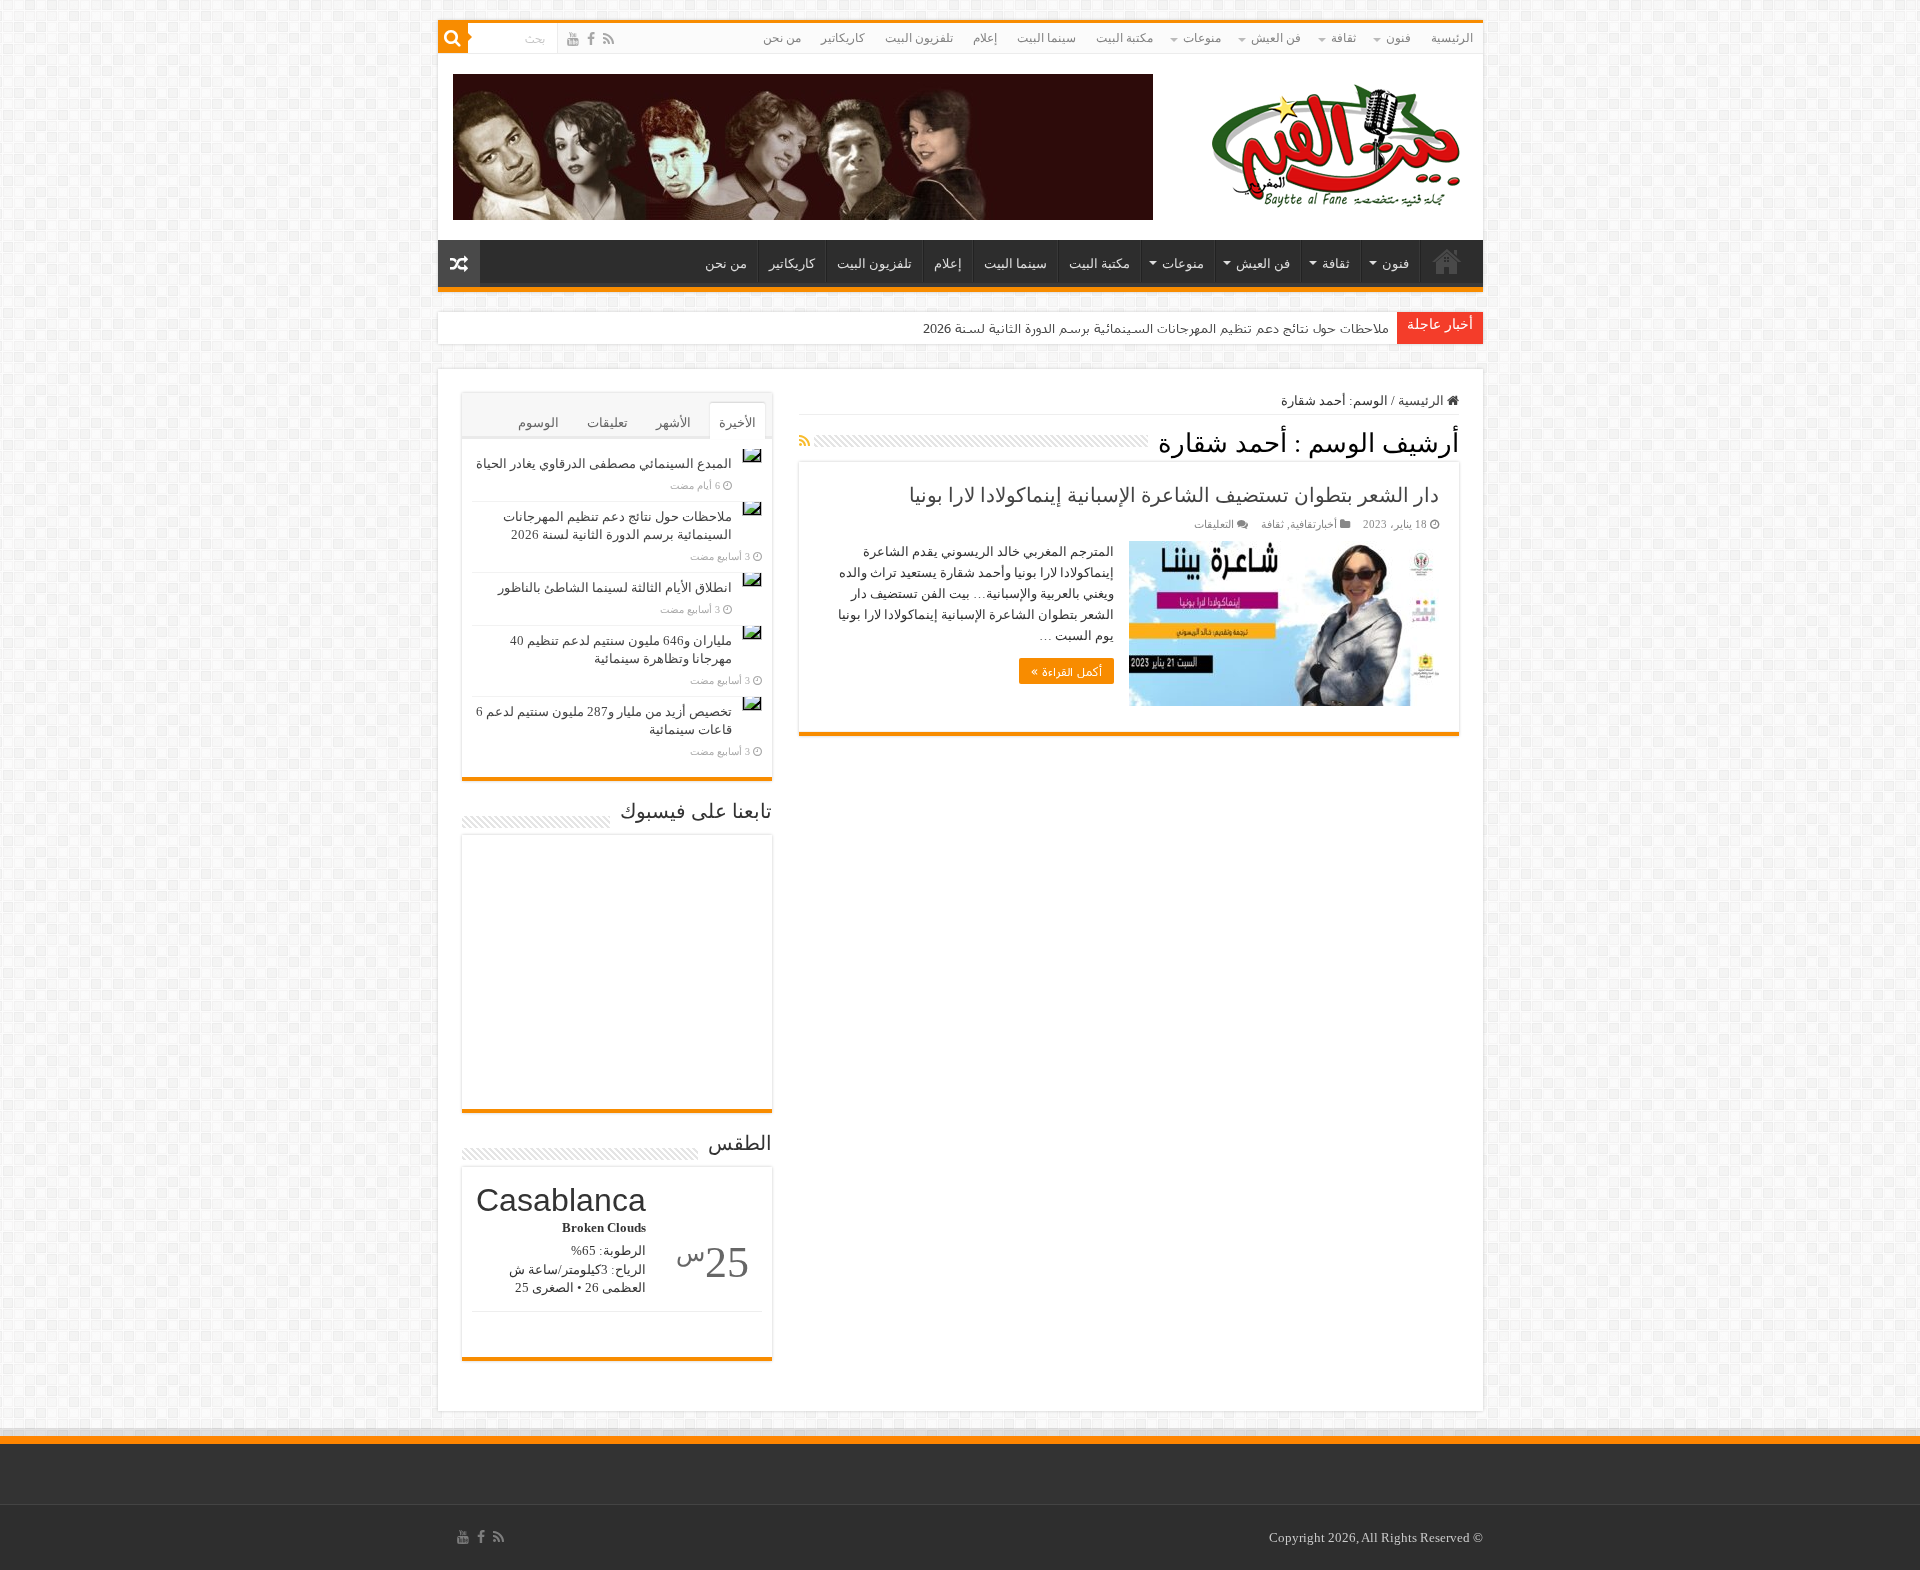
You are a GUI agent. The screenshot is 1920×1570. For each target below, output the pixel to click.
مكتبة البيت (1124, 38)
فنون (1398, 38)
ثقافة (1343, 38)
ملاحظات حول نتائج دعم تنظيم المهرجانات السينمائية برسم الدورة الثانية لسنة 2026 (1156, 328)
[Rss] (608, 39)
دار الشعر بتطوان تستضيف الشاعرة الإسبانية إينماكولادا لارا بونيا (1174, 495)
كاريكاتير (843, 38)
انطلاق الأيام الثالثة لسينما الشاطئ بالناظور (615, 587)
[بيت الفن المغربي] (1338, 142)
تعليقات (607, 422)
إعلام (985, 38)
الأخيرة (737, 422)
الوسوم (538, 422)
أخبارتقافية (1313, 524)
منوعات (1202, 38)
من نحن (782, 38)
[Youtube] (573, 39)
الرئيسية (1452, 38)
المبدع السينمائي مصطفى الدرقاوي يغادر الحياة (604, 463)
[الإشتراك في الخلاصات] (804, 442)
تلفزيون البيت (919, 38)
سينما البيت (1046, 38)
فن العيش (1276, 38)
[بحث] (453, 38)
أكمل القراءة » (1066, 671)
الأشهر (673, 422)
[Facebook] (591, 39)
